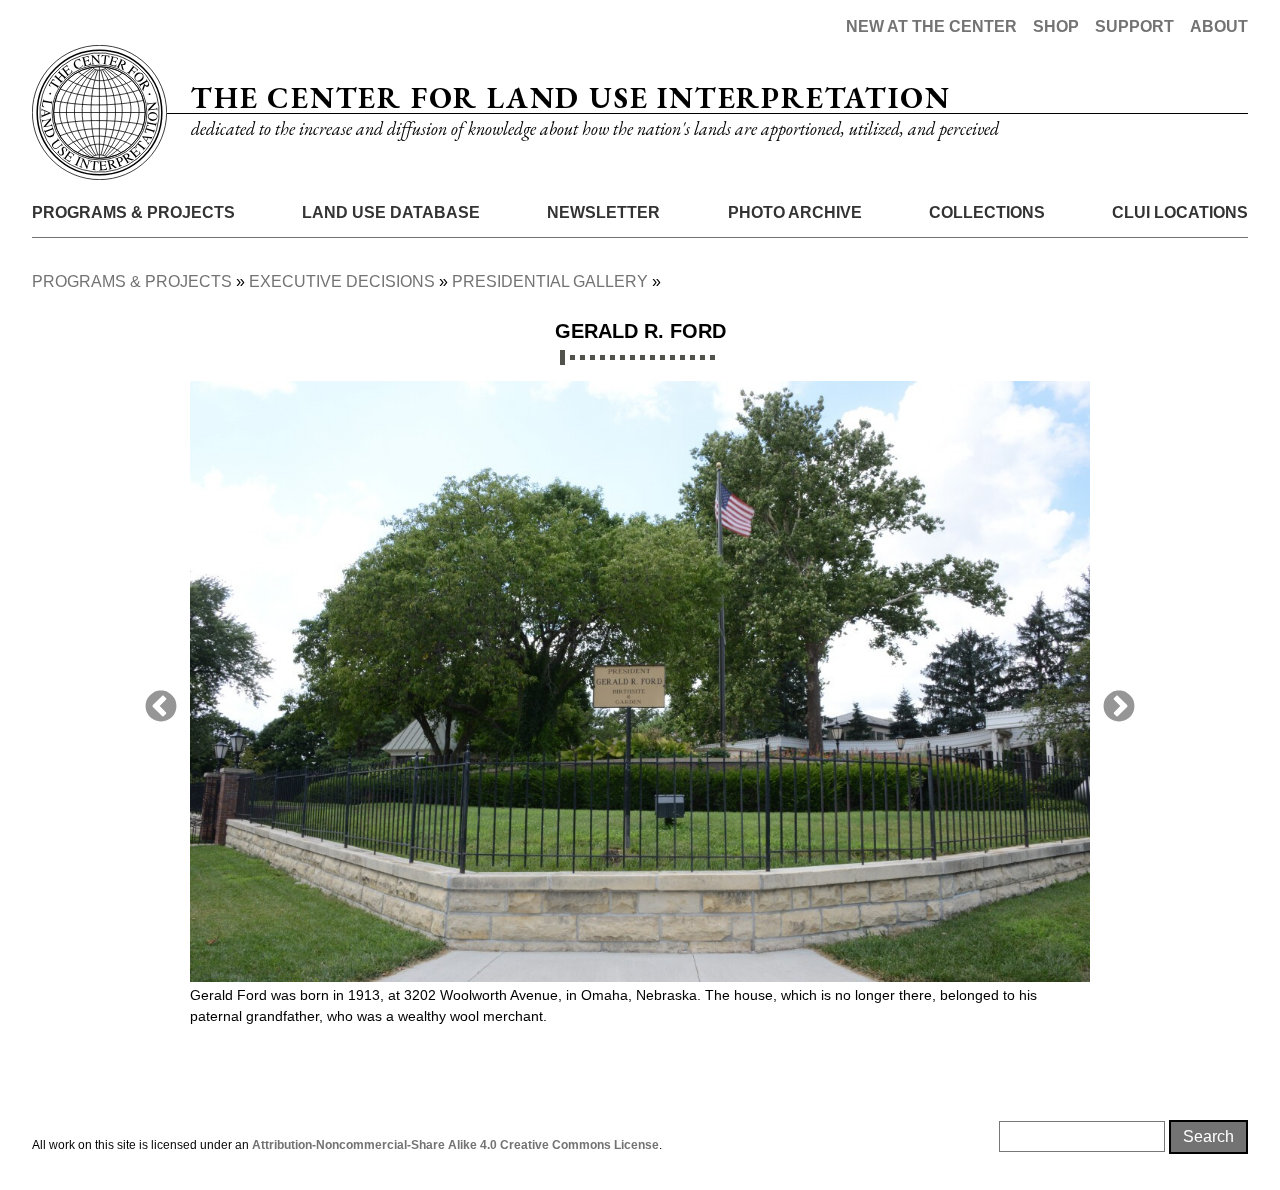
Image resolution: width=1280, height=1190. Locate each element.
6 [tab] (612, 357)
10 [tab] (652, 357)
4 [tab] (592, 357)
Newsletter (603, 212)
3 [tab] (582, 357)
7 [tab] (622, 357)
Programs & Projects (133, 212)
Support (1134, 26)
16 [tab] (712, 357)
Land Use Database (391, 212)
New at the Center (931, 26)
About (1219, 26)
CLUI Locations (1180, 212)
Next (1119, 708)
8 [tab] (632, 357)
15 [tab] (702, 357)
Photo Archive (795, 212)
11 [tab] (662, 357)
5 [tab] (602, 357)
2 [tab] (572, 357)
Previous (161, 708)
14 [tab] (692, 357)
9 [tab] (642, 357)
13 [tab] (682, 357)
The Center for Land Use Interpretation (570, 97)
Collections (987, 212)
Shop (1056, 26)
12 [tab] (672, 357)
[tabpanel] (640, 716)
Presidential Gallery (550, 281)
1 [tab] (562, 357)
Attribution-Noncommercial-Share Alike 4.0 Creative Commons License (455, 1145)
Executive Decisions (342, 281)
